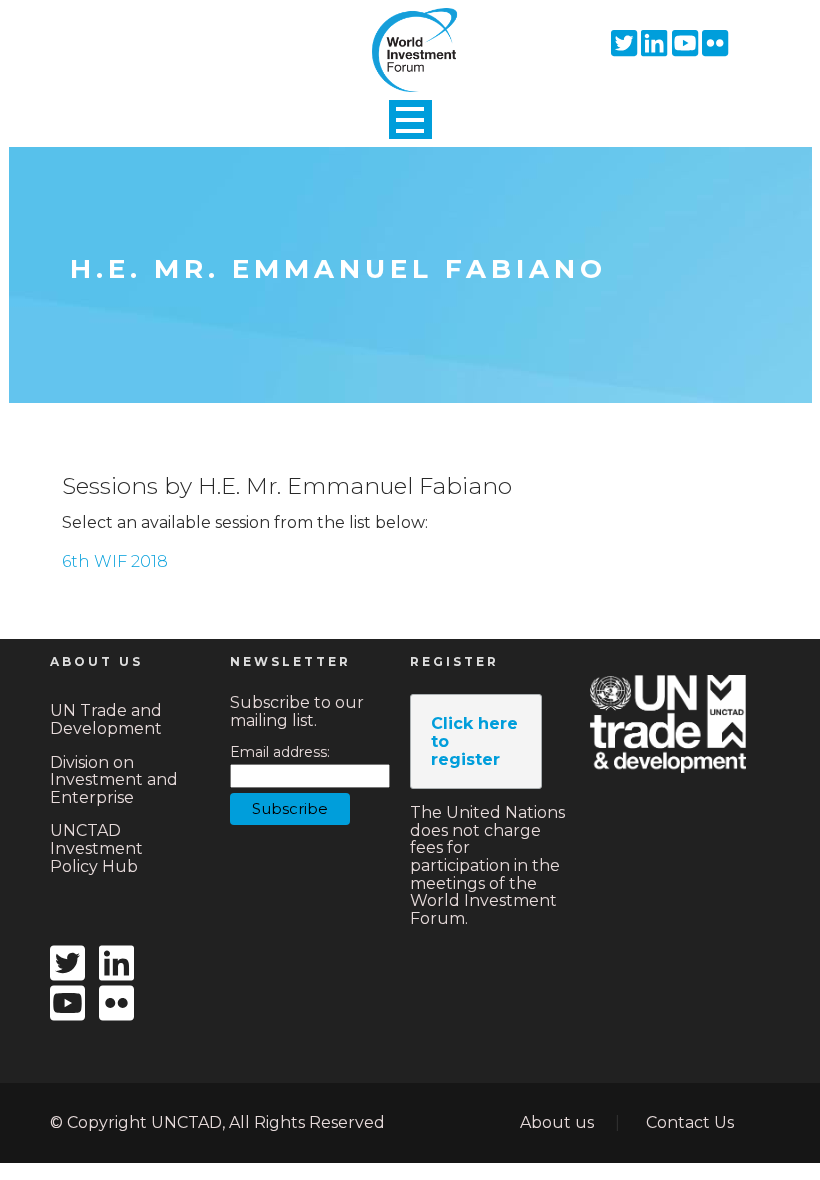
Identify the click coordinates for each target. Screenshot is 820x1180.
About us (557, 1122)
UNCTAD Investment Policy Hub (96, 848)
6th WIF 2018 (115, 561)
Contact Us (690, 1122)
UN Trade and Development (106, 719)
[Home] (410, 33)
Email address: (280, 752)
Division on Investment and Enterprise (114, 780)
